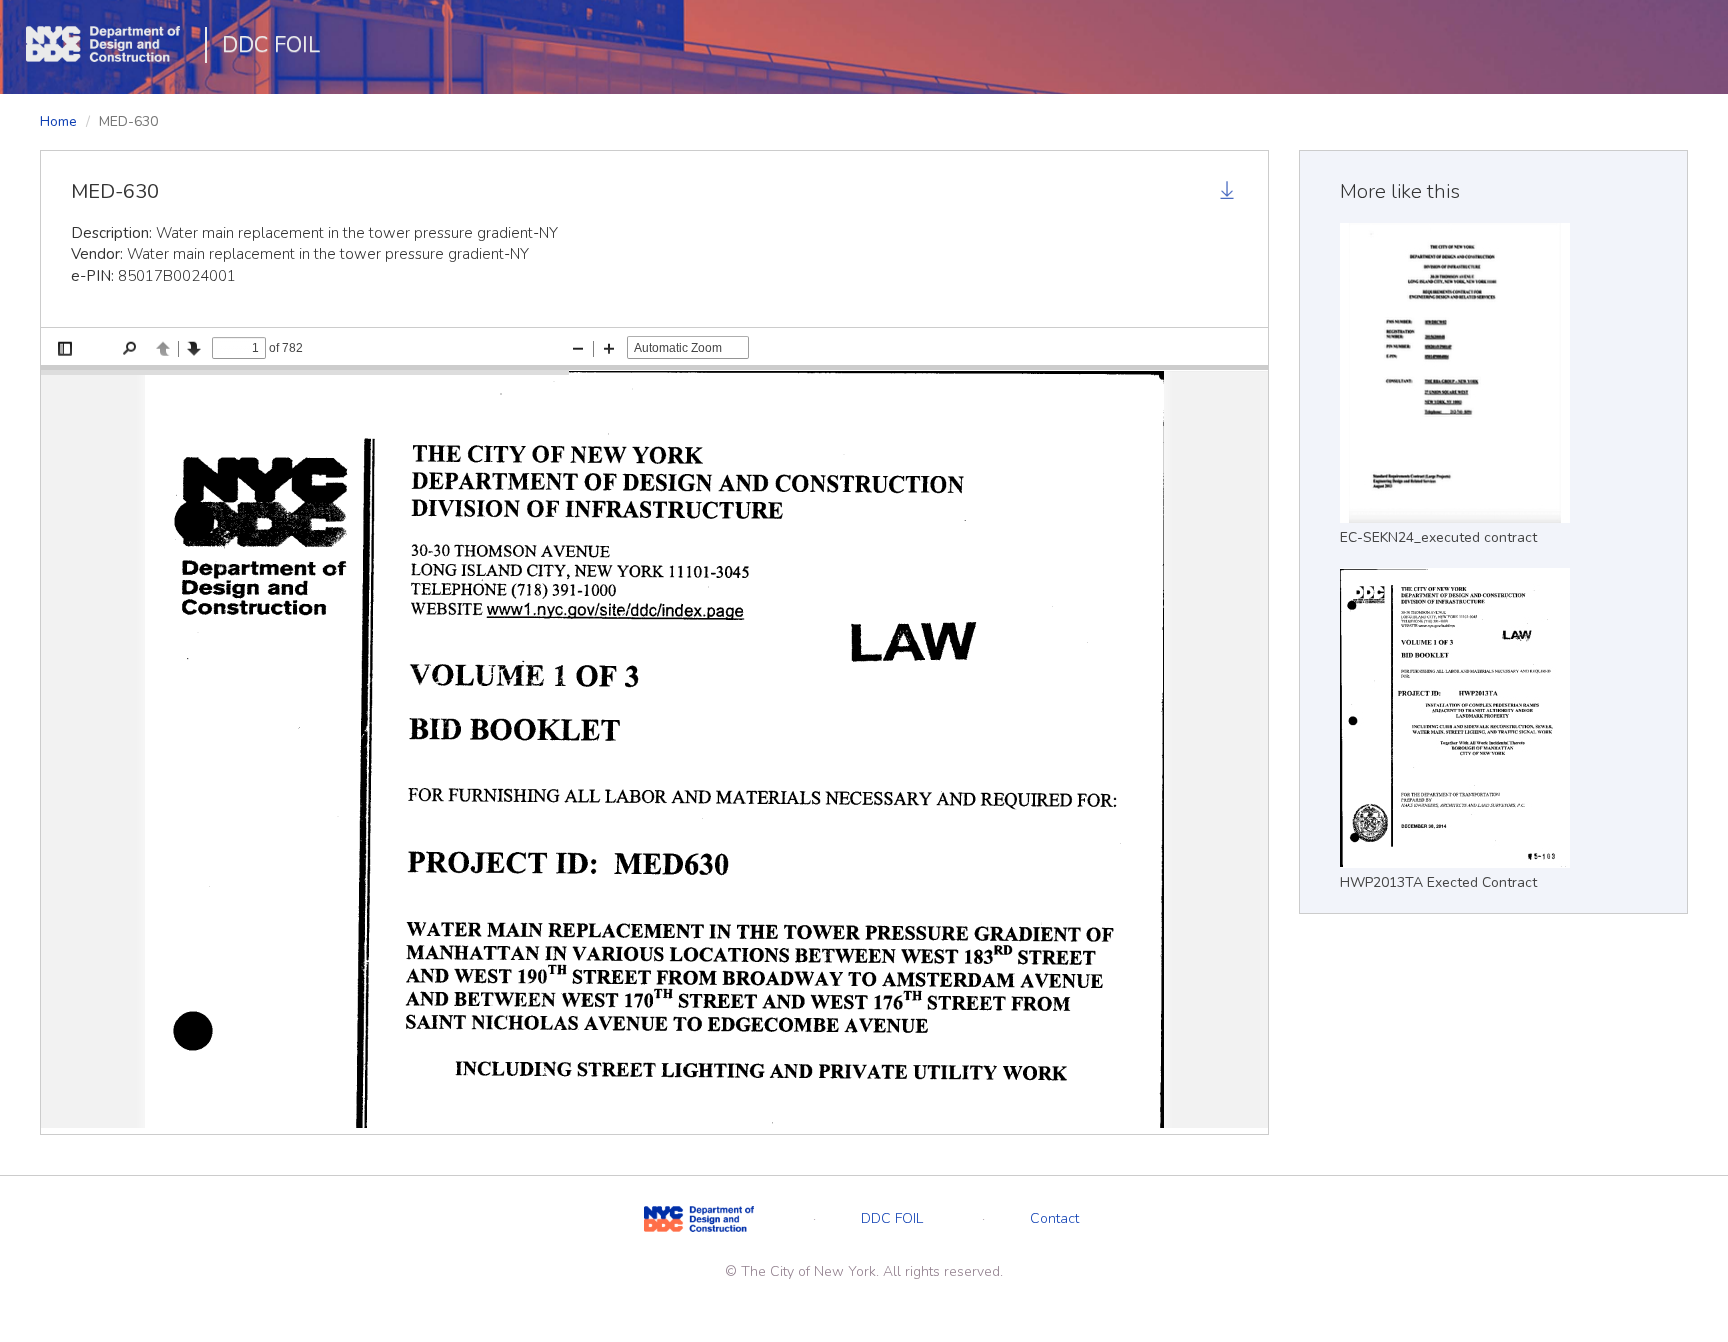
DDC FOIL (271, 45)
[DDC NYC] (699, 1218)
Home (58, 121)
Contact (1054, 1218)
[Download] (1229, 193)
